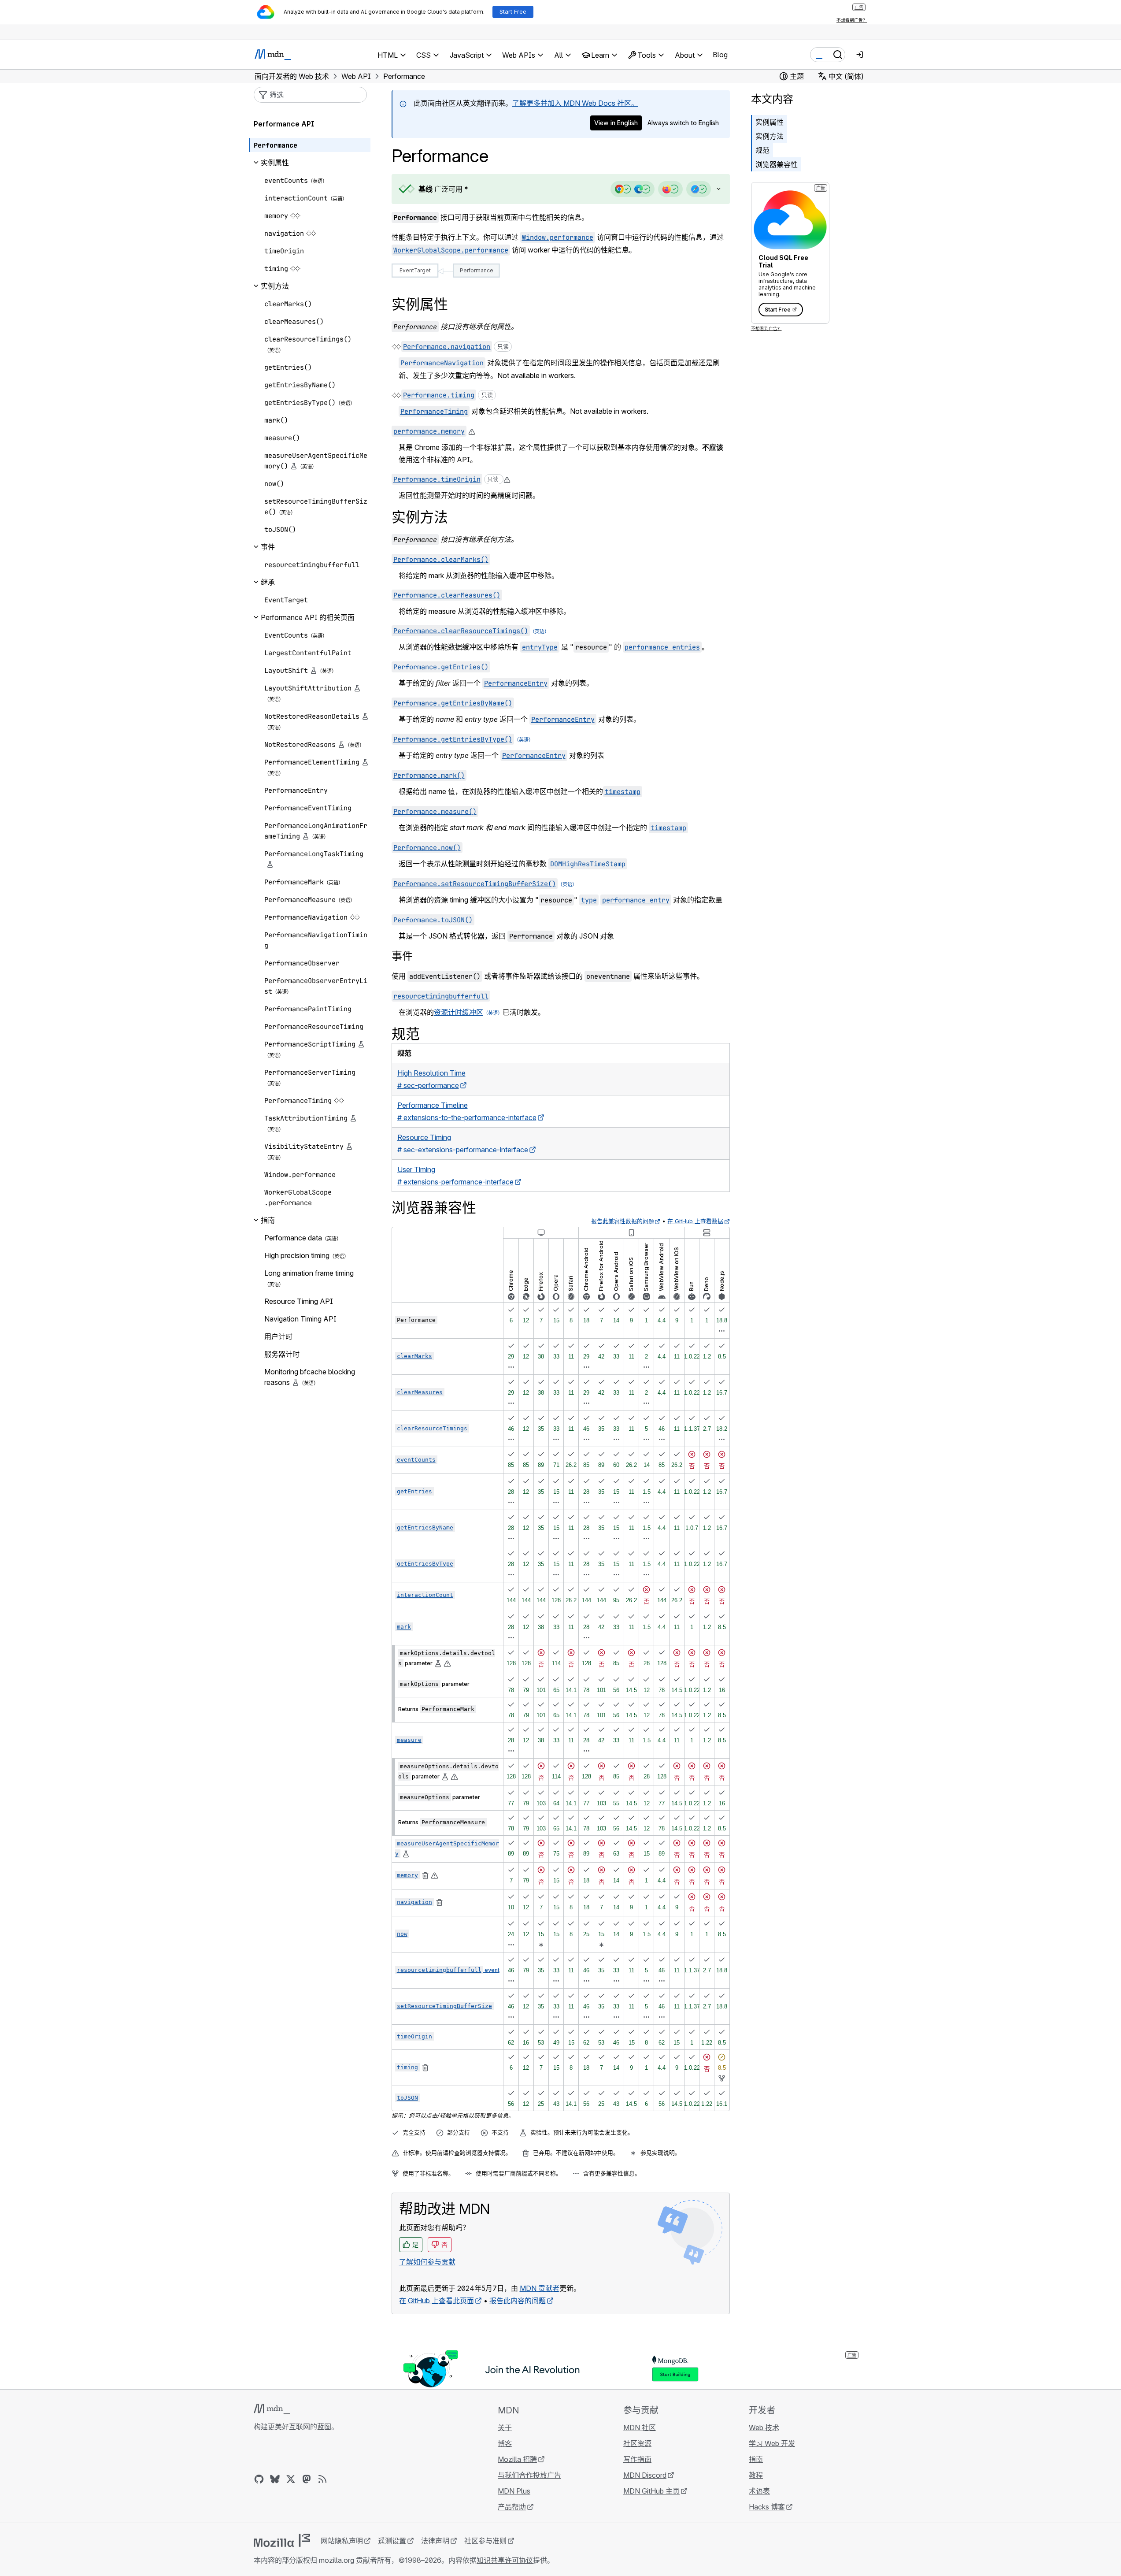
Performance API (284, 124)
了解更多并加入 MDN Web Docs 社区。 (575, 103)
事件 (402, 956)
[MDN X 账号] (291, 2479)
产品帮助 (512, 2507)
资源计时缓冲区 (459, 1012)
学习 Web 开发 (772, 2443)
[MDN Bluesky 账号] (275, 2479)
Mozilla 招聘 (517, 2459)
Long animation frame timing (309, 1273)
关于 (505, 2428)
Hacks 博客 (767, 2507)
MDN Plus (514, 2491)
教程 (756, 2475)
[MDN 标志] (272, 2409)
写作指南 (637, 2459)
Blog (720, 55)
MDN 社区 (640, 2428)
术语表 (759, 2491)
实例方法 (770, 136)
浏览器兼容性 (777, 164)
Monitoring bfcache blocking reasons (310, 1377)
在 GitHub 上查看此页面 (437, 2301)
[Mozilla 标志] (282, 2540)
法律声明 (435, 2541)
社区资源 (637, 2443)
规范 (762, 150)
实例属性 (770, 122)
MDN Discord (645, 2475)
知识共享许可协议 (505, 2560)
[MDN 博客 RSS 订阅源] (322, 2479)
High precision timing (297, 1255)
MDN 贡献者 (540, 2288)
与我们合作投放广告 (529, 2475)
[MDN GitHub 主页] (259, 2479)
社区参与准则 (485, 2541)
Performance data (293, 1238)
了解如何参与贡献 (427, 2262)
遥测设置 (392, 2541)
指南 (756, 2459)
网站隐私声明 (342, 2541)
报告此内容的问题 (518, 2301)
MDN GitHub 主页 (651, 2491)
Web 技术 (764, 2428)
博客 (505, 2443)
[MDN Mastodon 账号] (307, 2479)
